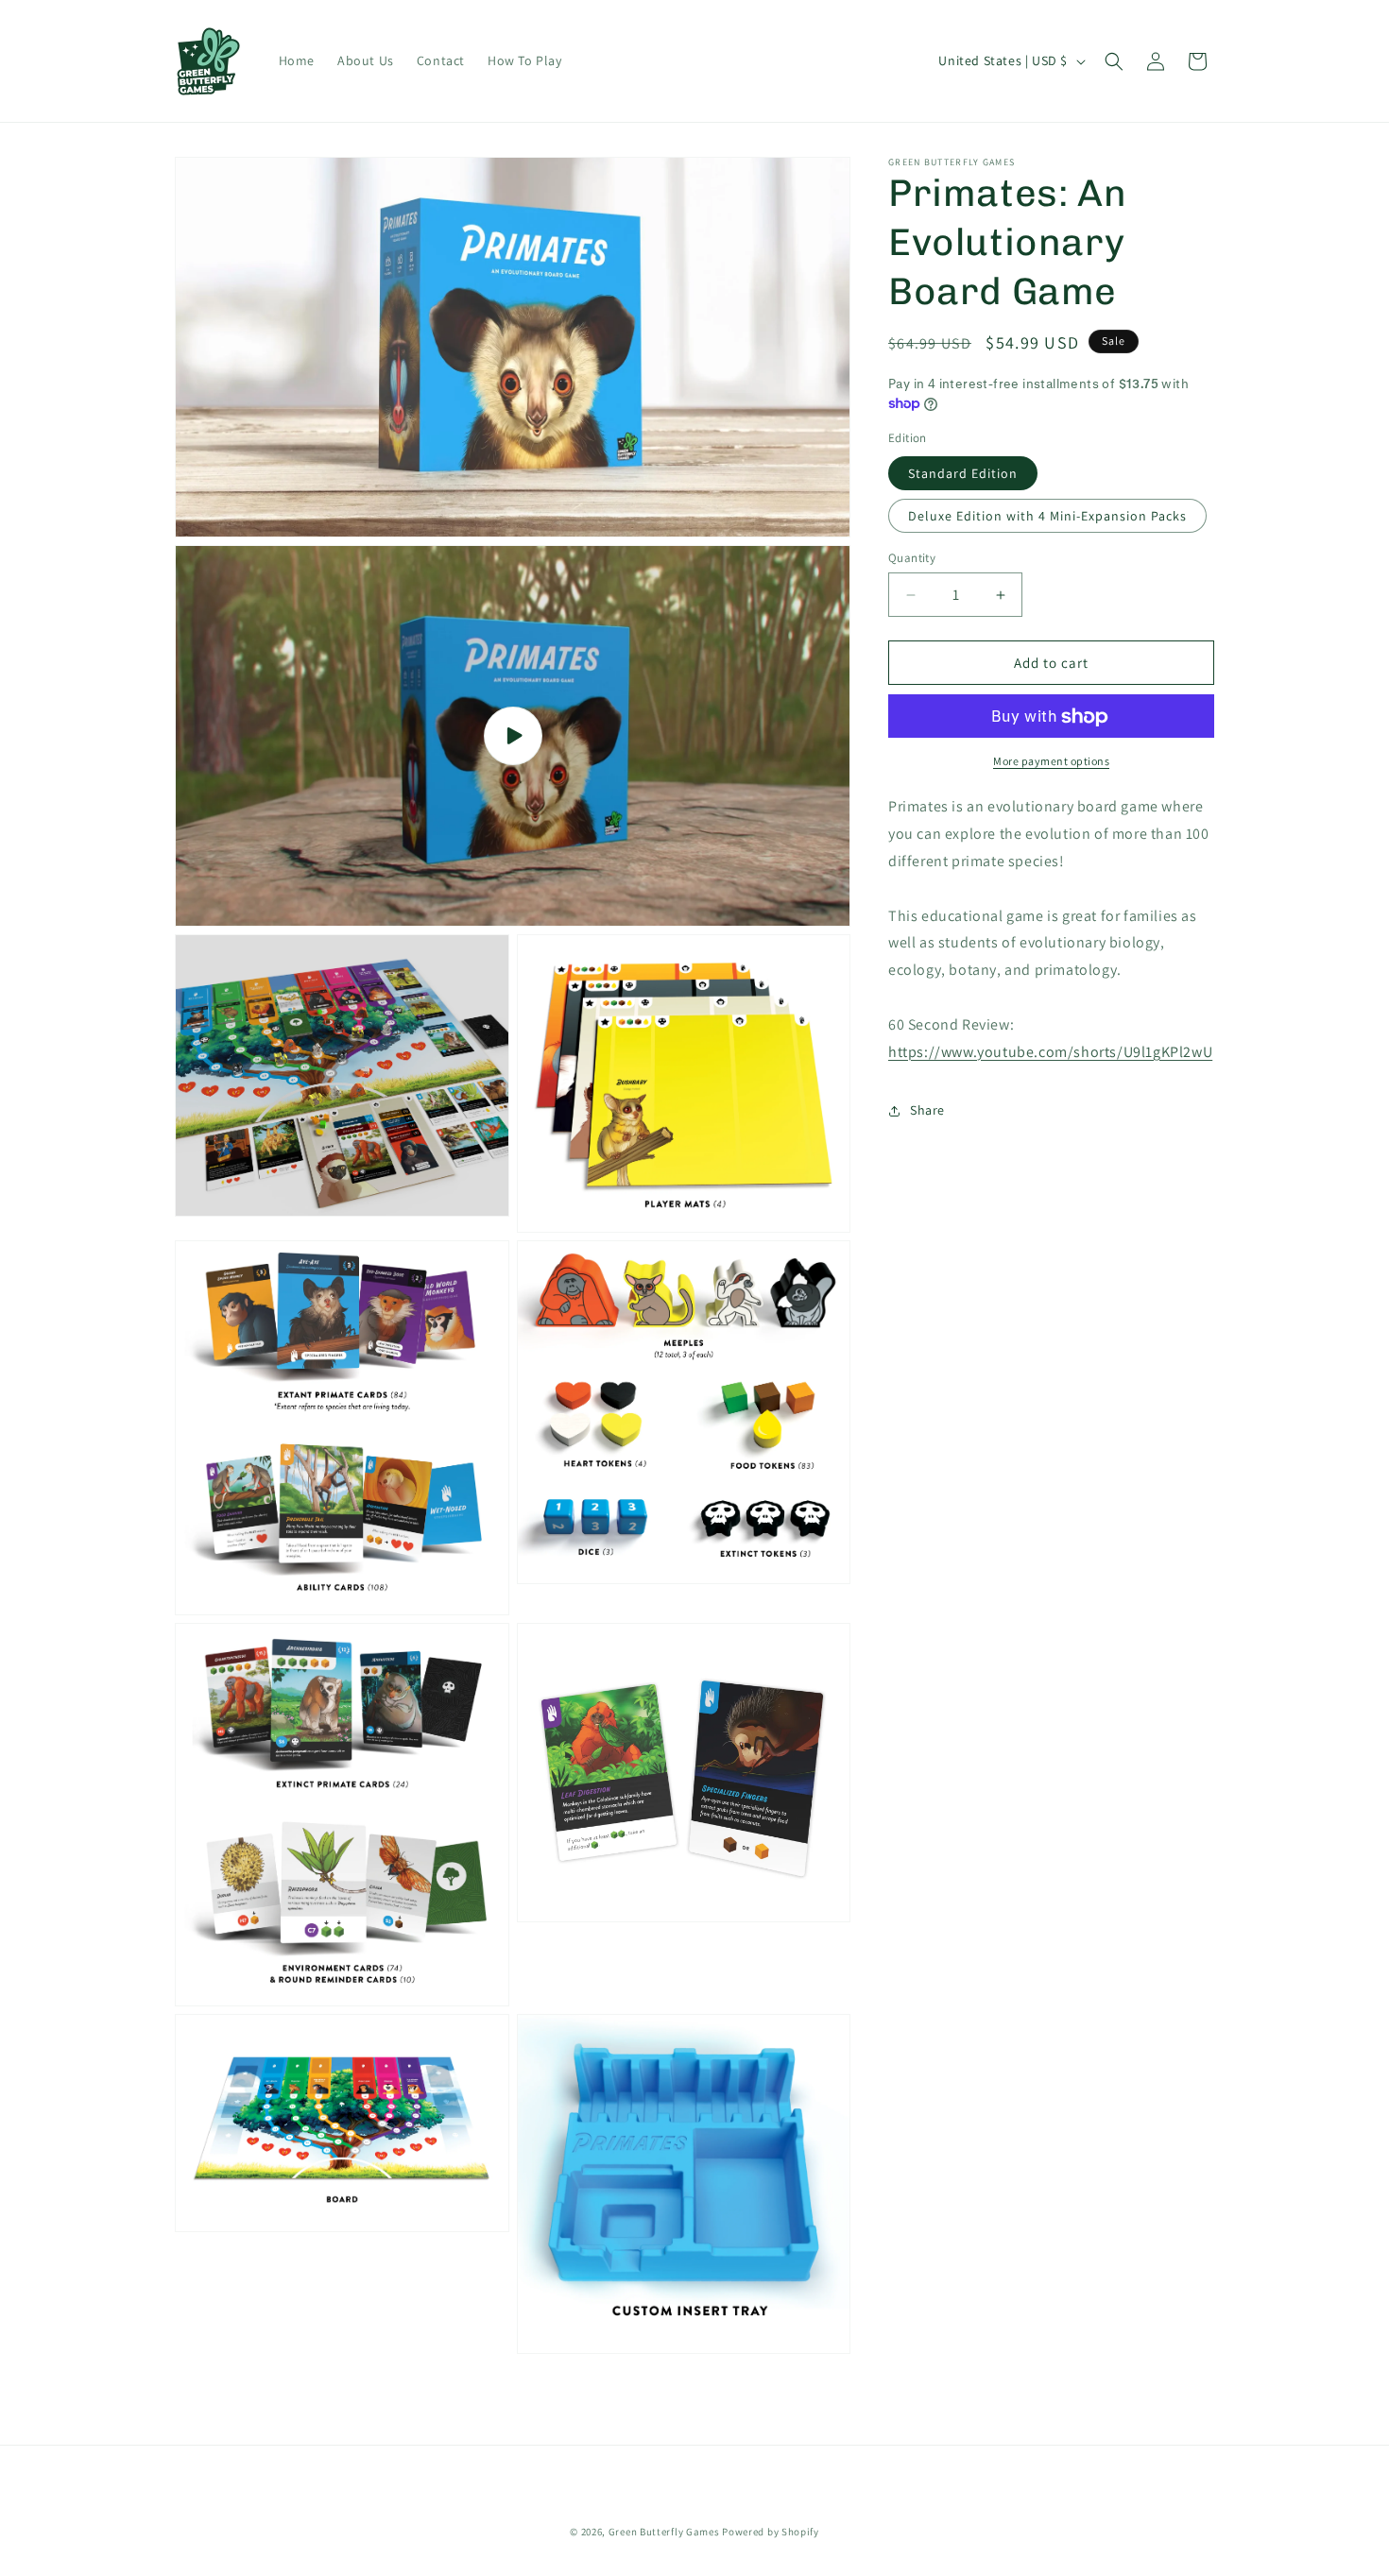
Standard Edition (963, 473)
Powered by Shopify (771, 2532)
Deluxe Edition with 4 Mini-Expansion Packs (1047, 516)
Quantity (912, 558)
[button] (1114, 61)
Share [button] (927, 1110)
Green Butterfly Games (664, 2532)
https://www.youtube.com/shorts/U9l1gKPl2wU (1050, 1052)
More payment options (1051, 762)
